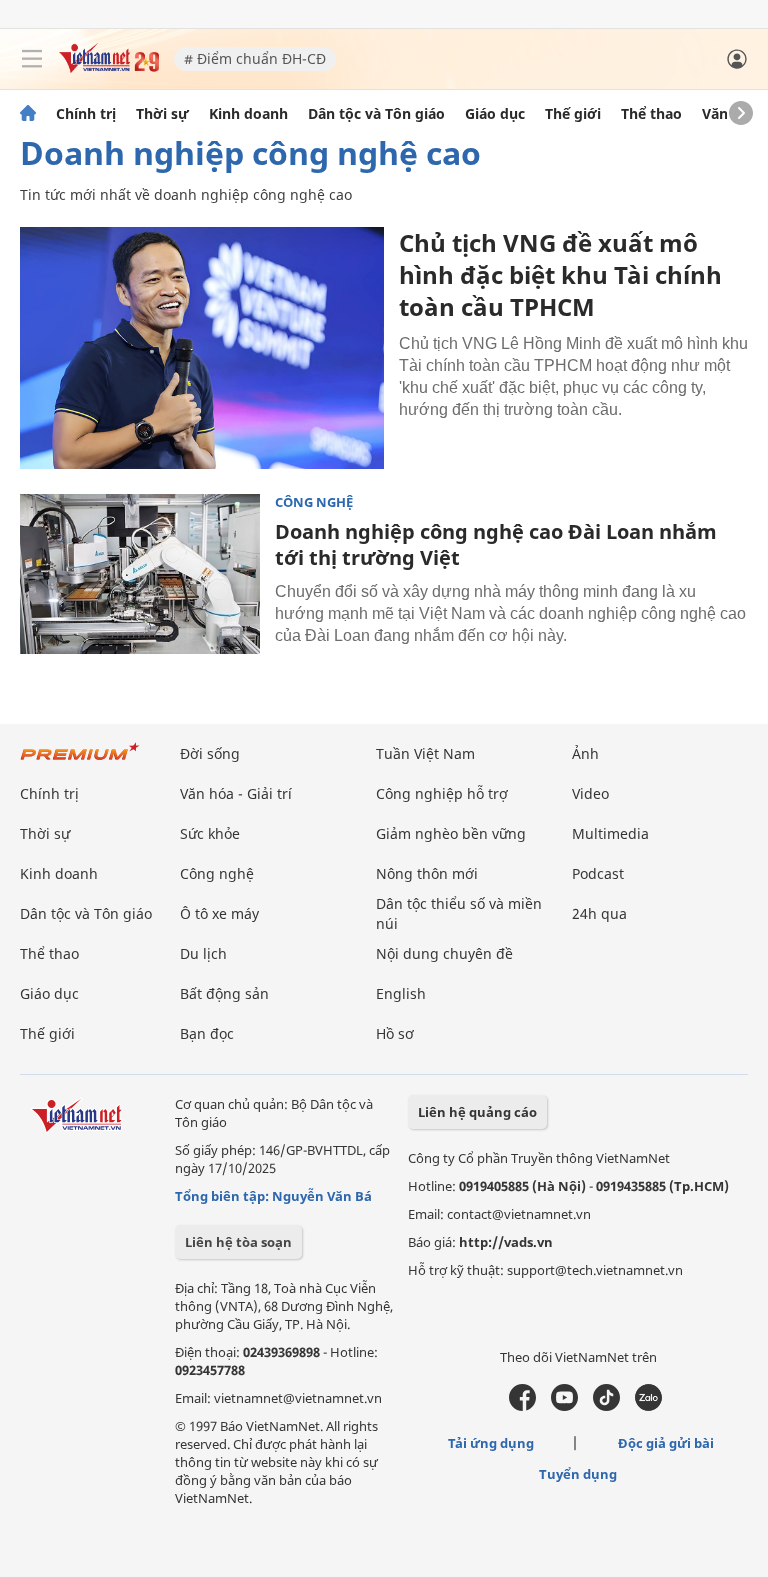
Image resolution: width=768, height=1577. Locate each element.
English (401, 993)
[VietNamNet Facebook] (522, 1406)
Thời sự (162, 114)
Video (590, 793)
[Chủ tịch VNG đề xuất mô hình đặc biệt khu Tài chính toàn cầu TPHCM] (202, 348)
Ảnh (585, 753)
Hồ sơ (395, 1033)
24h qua (599, 913)
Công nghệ (314, 502)
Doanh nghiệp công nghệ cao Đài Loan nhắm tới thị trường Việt (496, 544)
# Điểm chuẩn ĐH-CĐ (255, 58)
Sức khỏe (210, 833)
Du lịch (203, 953)
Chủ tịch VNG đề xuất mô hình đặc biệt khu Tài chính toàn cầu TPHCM (560, 274)
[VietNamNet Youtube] (564, 1406)
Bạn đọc (207, 1033)
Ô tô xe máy (219, 913)
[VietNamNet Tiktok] (606, 1406)
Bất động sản (224, 993)
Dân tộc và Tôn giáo (376, 114)
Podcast (598, 873)
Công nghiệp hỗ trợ (442, 793)
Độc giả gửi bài (666, 1443)
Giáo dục (495, 114)
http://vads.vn (506, 1242)
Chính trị (86, 114)
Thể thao (651, 114)
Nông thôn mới (427, 873)
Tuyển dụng (578, 1474)
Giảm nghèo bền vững (451, 833)
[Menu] (32, 59)
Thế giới (573, 114)
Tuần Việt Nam (425, 753)
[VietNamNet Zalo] (648, 1406)
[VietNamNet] (28, 114)
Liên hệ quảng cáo (477, 1112)
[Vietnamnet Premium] (80, 761)
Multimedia (610, 833)
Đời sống (210, 753)
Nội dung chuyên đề (444, 953)
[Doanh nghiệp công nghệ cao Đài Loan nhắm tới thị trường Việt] (140, 574)
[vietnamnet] (109, 67)
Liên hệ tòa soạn (238, 1242)
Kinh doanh (248, 114)
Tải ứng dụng (491, 1443)
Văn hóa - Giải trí (236, 793)
